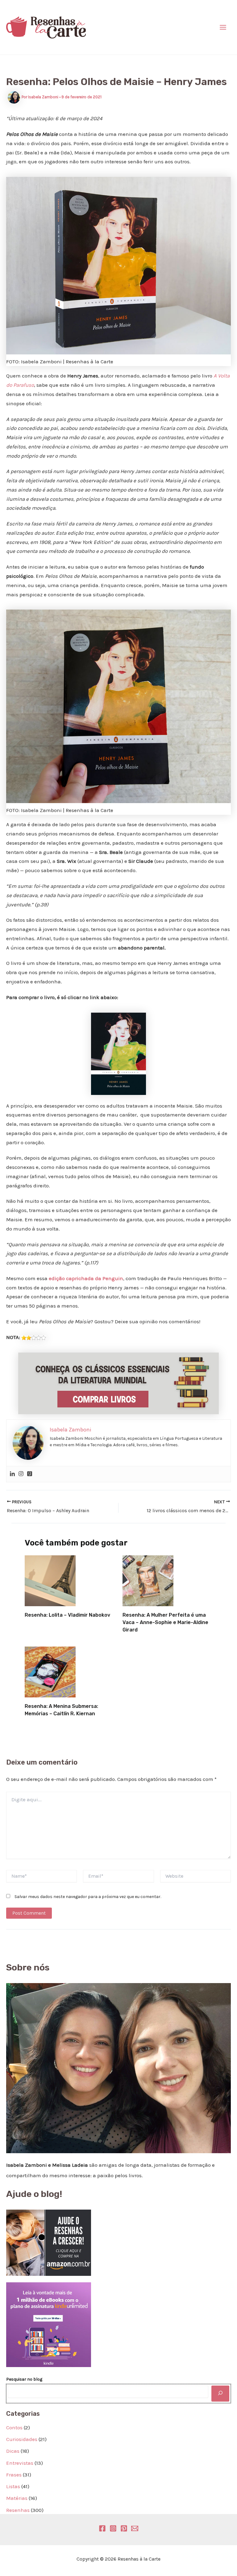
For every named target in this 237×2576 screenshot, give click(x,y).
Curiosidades (22, 2439)
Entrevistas (20, 2463)
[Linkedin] (12, 1474)
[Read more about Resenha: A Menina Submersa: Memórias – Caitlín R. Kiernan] (50, 1672)
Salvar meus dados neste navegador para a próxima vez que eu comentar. (88, 1897)
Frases (14, 2475)
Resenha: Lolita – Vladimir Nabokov (67, 1615)
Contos (14, 2427)
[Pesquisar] (220, 2394)
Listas (13, 2486)
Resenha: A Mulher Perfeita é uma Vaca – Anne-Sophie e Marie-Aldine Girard (165, 1622)
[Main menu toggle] (223, 27)
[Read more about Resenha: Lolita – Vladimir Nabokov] (50, 1580)
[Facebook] (102, 2528)
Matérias (17, 2498)
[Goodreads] (30, 1474)
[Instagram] (21, 1474)
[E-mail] (135, 2528)
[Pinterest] (124, 2528)
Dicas (13, 2451)
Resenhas (18, 2510)
